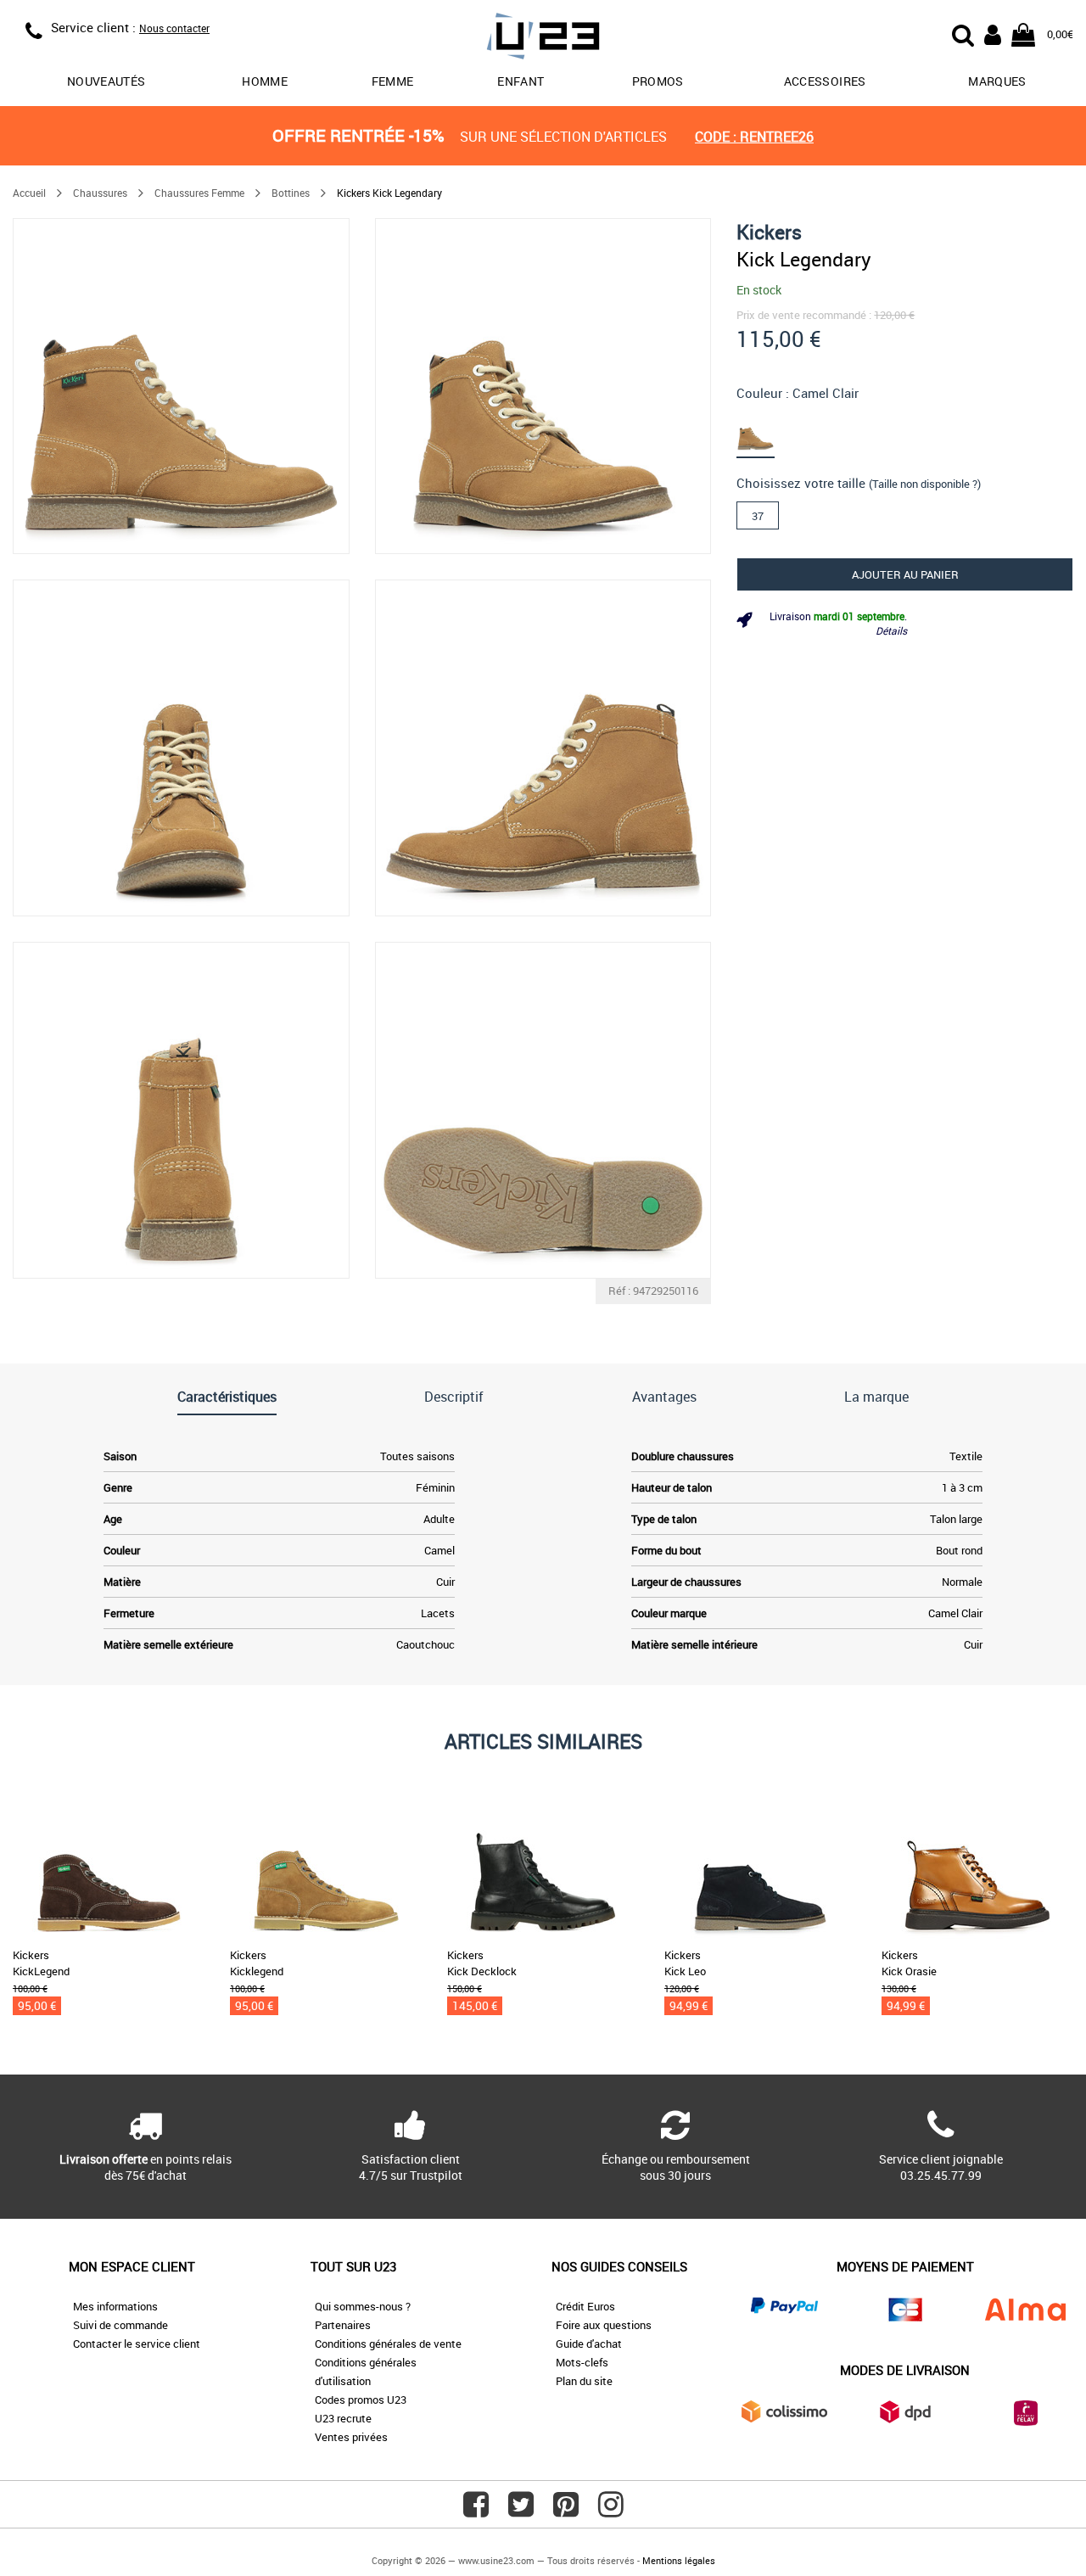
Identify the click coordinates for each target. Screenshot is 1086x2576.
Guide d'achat (589, 2344)
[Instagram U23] (611, 2511)
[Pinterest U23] (566, 2511)
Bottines (291, 193)
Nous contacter (174, 28)
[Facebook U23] (476, 2511)
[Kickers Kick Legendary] (181, 386)
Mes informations (115, 2306)
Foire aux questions (604, 2325)
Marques (997, 81)
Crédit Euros (585, 2306)
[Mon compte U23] (993, 33)
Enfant (521, 81)
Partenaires (343, 2325)
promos (658, 81)
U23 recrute (343, 2418)
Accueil (29, 193)
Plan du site (584, 2381)
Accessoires (825, 81)
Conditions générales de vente (388, 2344)
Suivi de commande (120, 2325)
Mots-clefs (582, 2362)
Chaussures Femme (199, 193)
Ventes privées (351, 2437)
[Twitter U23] (521, 2511)
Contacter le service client (137, 2344)
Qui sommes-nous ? (363, 2306)
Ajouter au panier (905, 574)
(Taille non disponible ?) (925, 484)
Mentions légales (679, 2560)
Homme (265, 81)
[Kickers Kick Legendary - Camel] (761, 432)
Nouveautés (106, 81)
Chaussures (100, 193)
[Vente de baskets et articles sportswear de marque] (543, 39)
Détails (891, 630)
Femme (393, 81)
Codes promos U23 (361, 2400)
